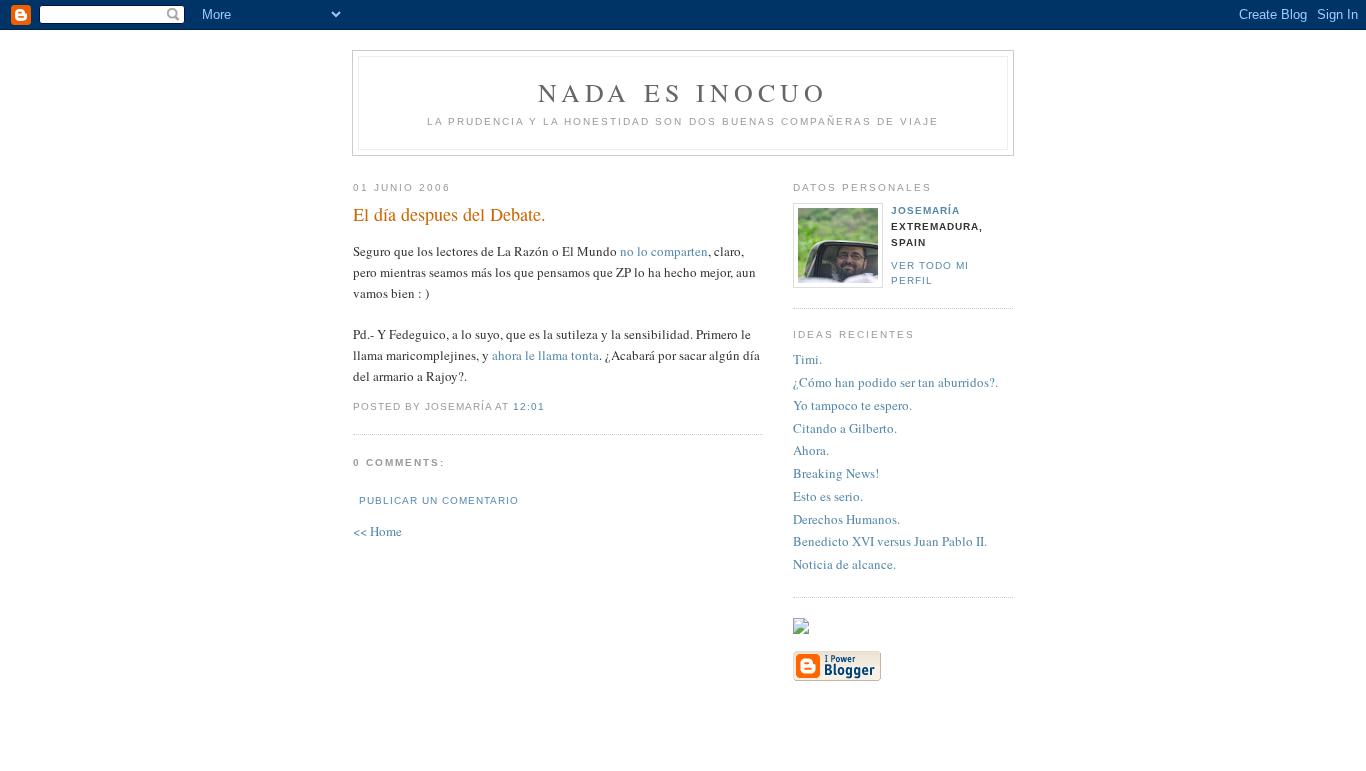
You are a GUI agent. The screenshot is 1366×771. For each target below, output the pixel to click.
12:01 (529, 406)
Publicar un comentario (439, 500)
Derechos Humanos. (846, 519)
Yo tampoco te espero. (852, 405)
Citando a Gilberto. (845, 428)
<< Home (377, 531)
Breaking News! (836, 473)
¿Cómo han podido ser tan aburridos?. (895, 382)
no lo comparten (664, 251)
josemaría (925, 210)
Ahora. (811, 450)
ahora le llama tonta (545, 355)
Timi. (807, 359)
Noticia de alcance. (844, 564)
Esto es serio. (828, 496)
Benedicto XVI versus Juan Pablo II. (890, 541)
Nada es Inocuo (683, 92)
